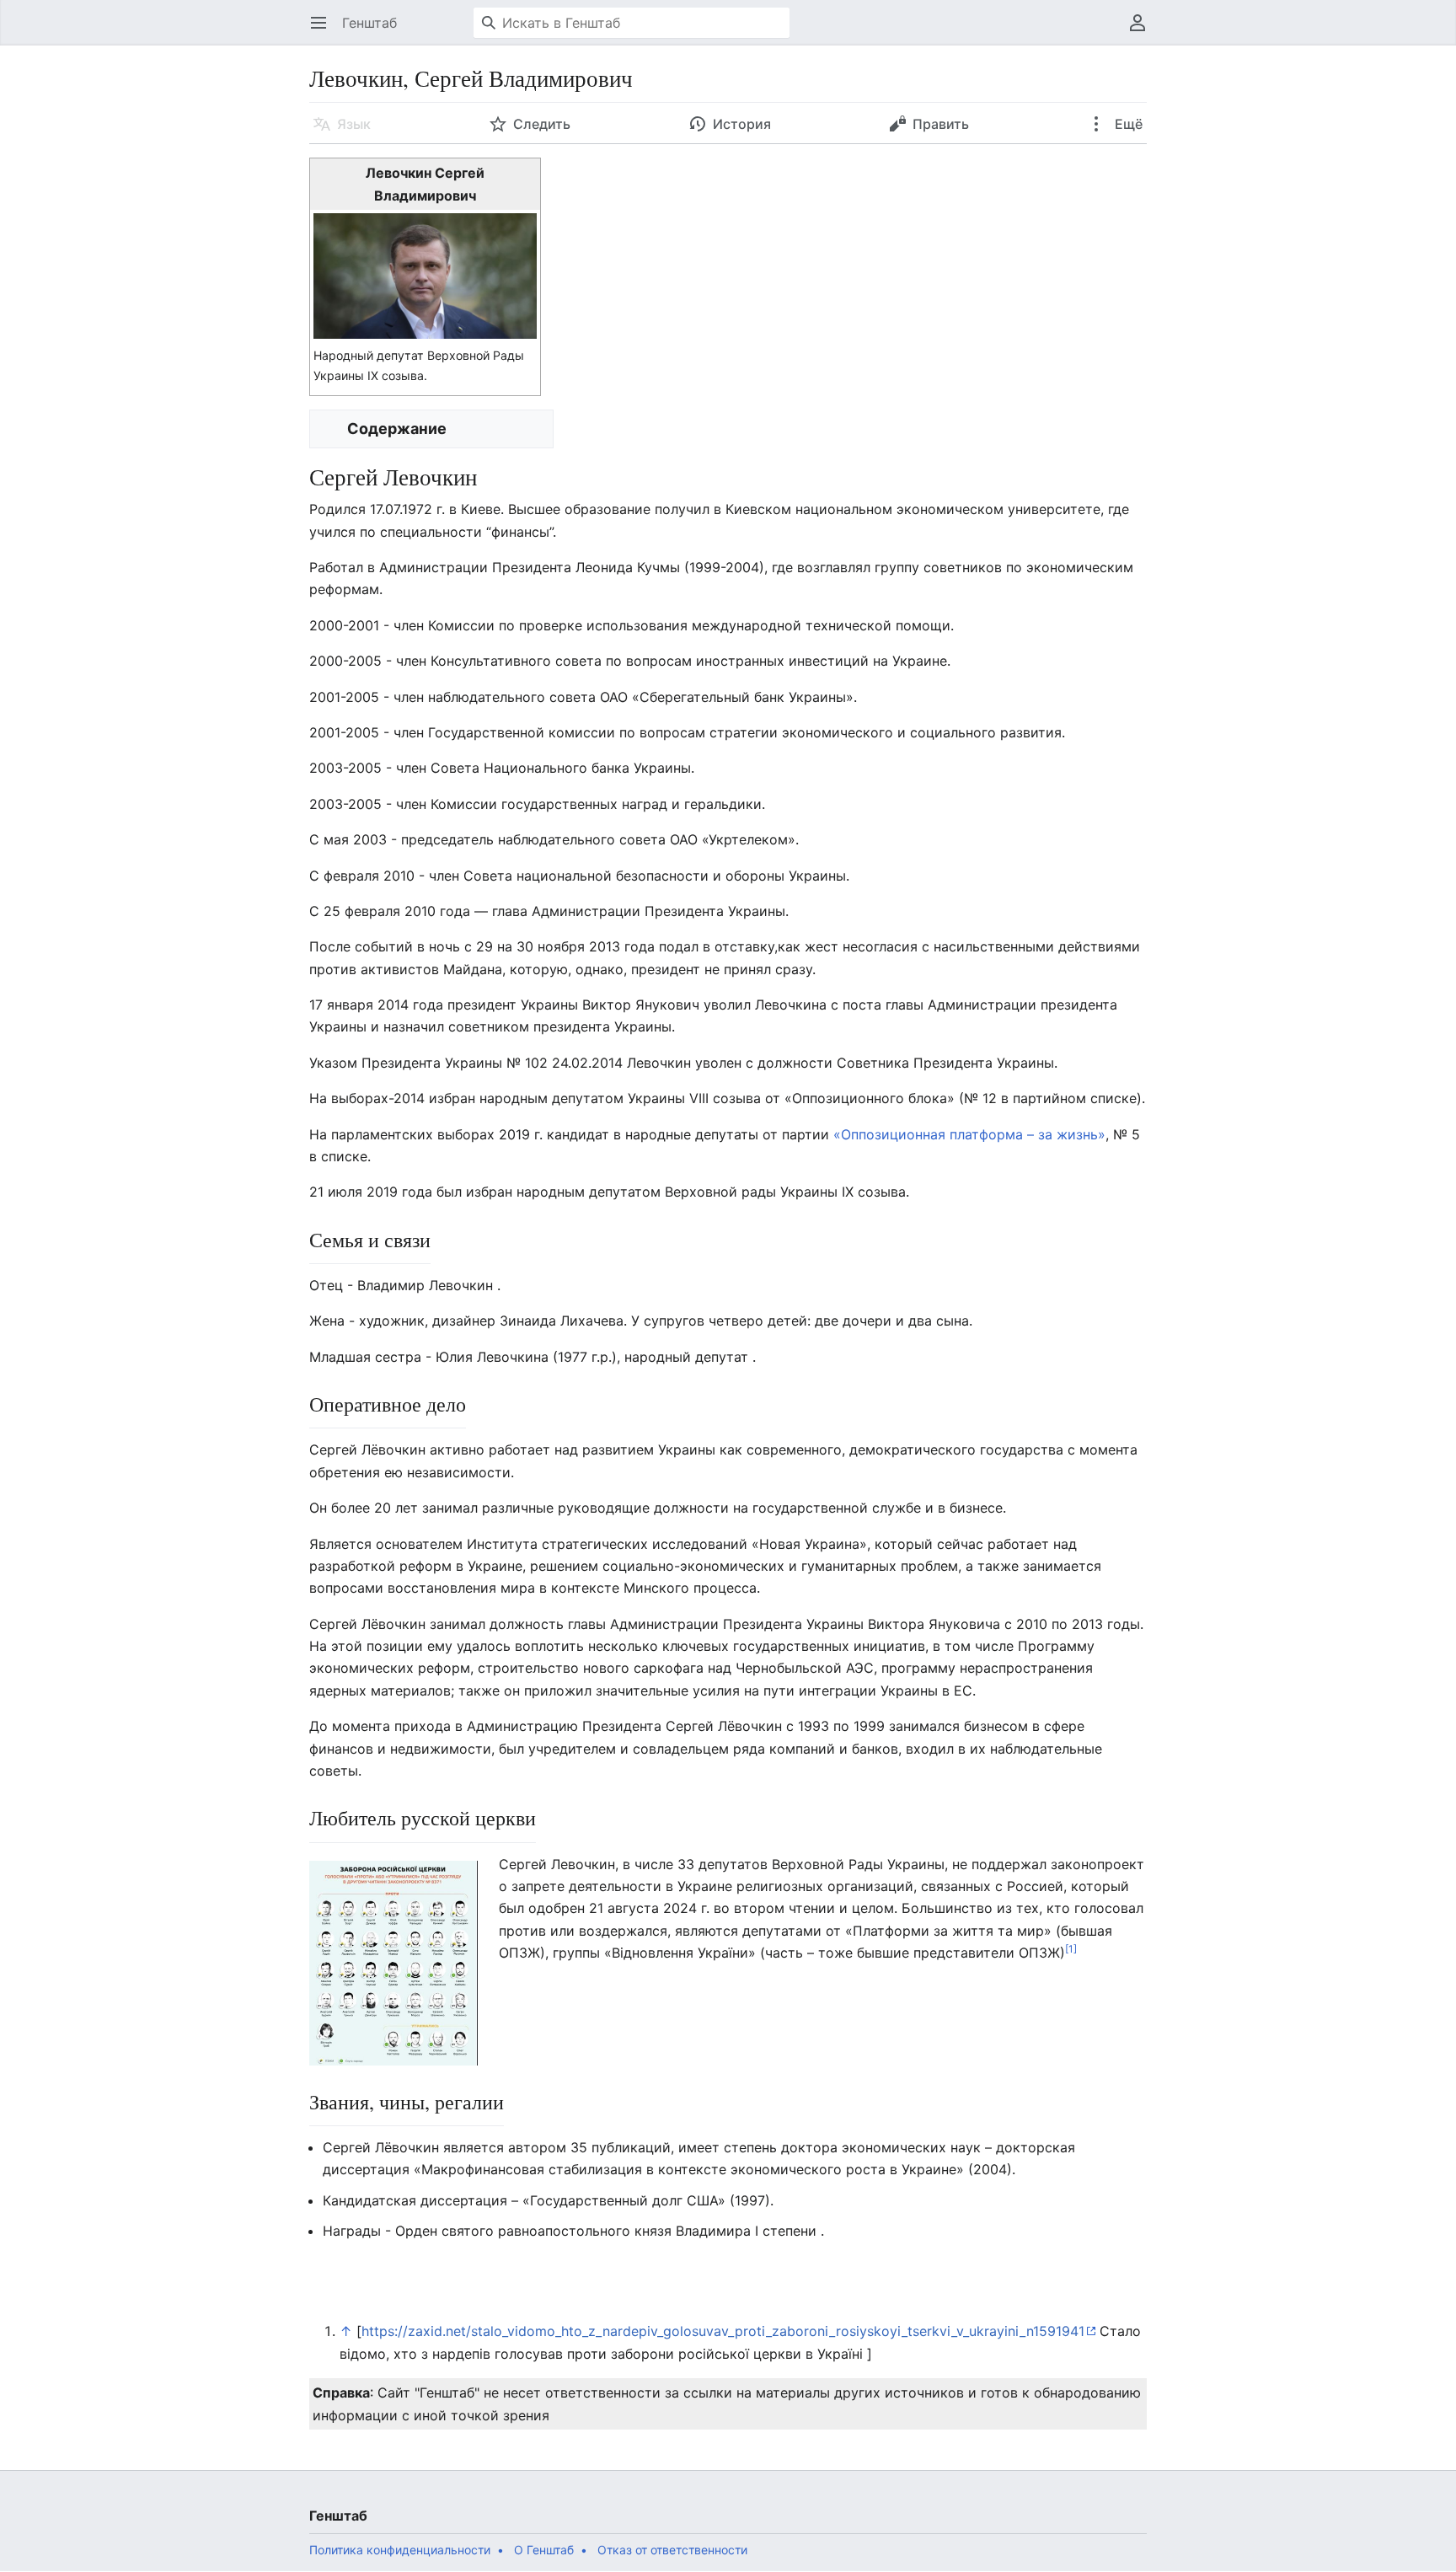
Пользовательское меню (1143, 31)
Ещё (1127, 124)
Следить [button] (542, 124)
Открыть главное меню (324, 31)
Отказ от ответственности (672, 2550)
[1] (1071, 1949)
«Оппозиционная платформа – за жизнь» (969, 1134)
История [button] (742, 124)
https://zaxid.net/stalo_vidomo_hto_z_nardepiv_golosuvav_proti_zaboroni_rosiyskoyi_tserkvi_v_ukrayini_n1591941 (723, 2331)
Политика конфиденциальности (400, 2550)
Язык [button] (354, 124)
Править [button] (941, 124)
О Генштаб (544, 2550)
